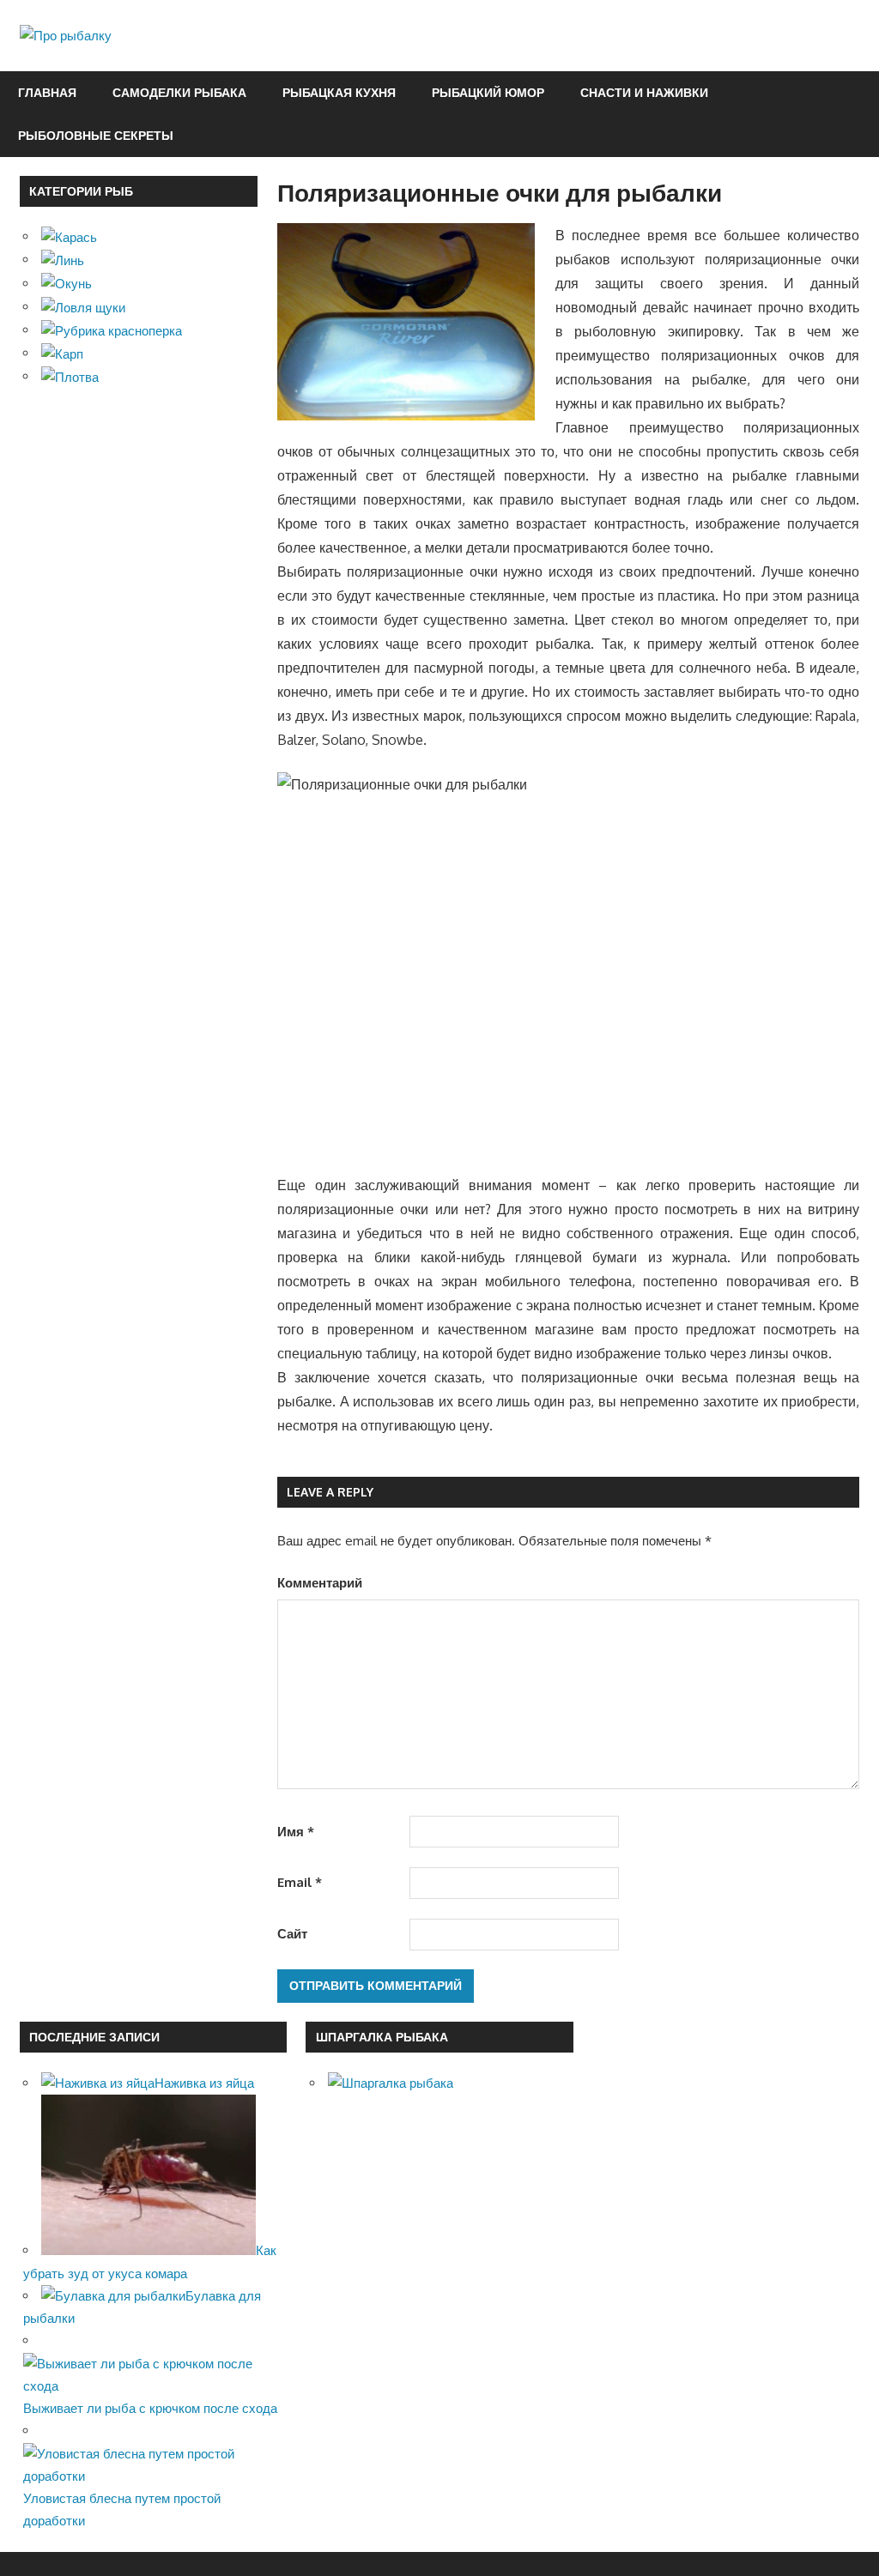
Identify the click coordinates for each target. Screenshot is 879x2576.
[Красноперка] (112, 330)
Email (300, 1882)
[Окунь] (67, 284)
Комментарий (320, 1583)
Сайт (292, 1934)
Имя (296, 1832)
